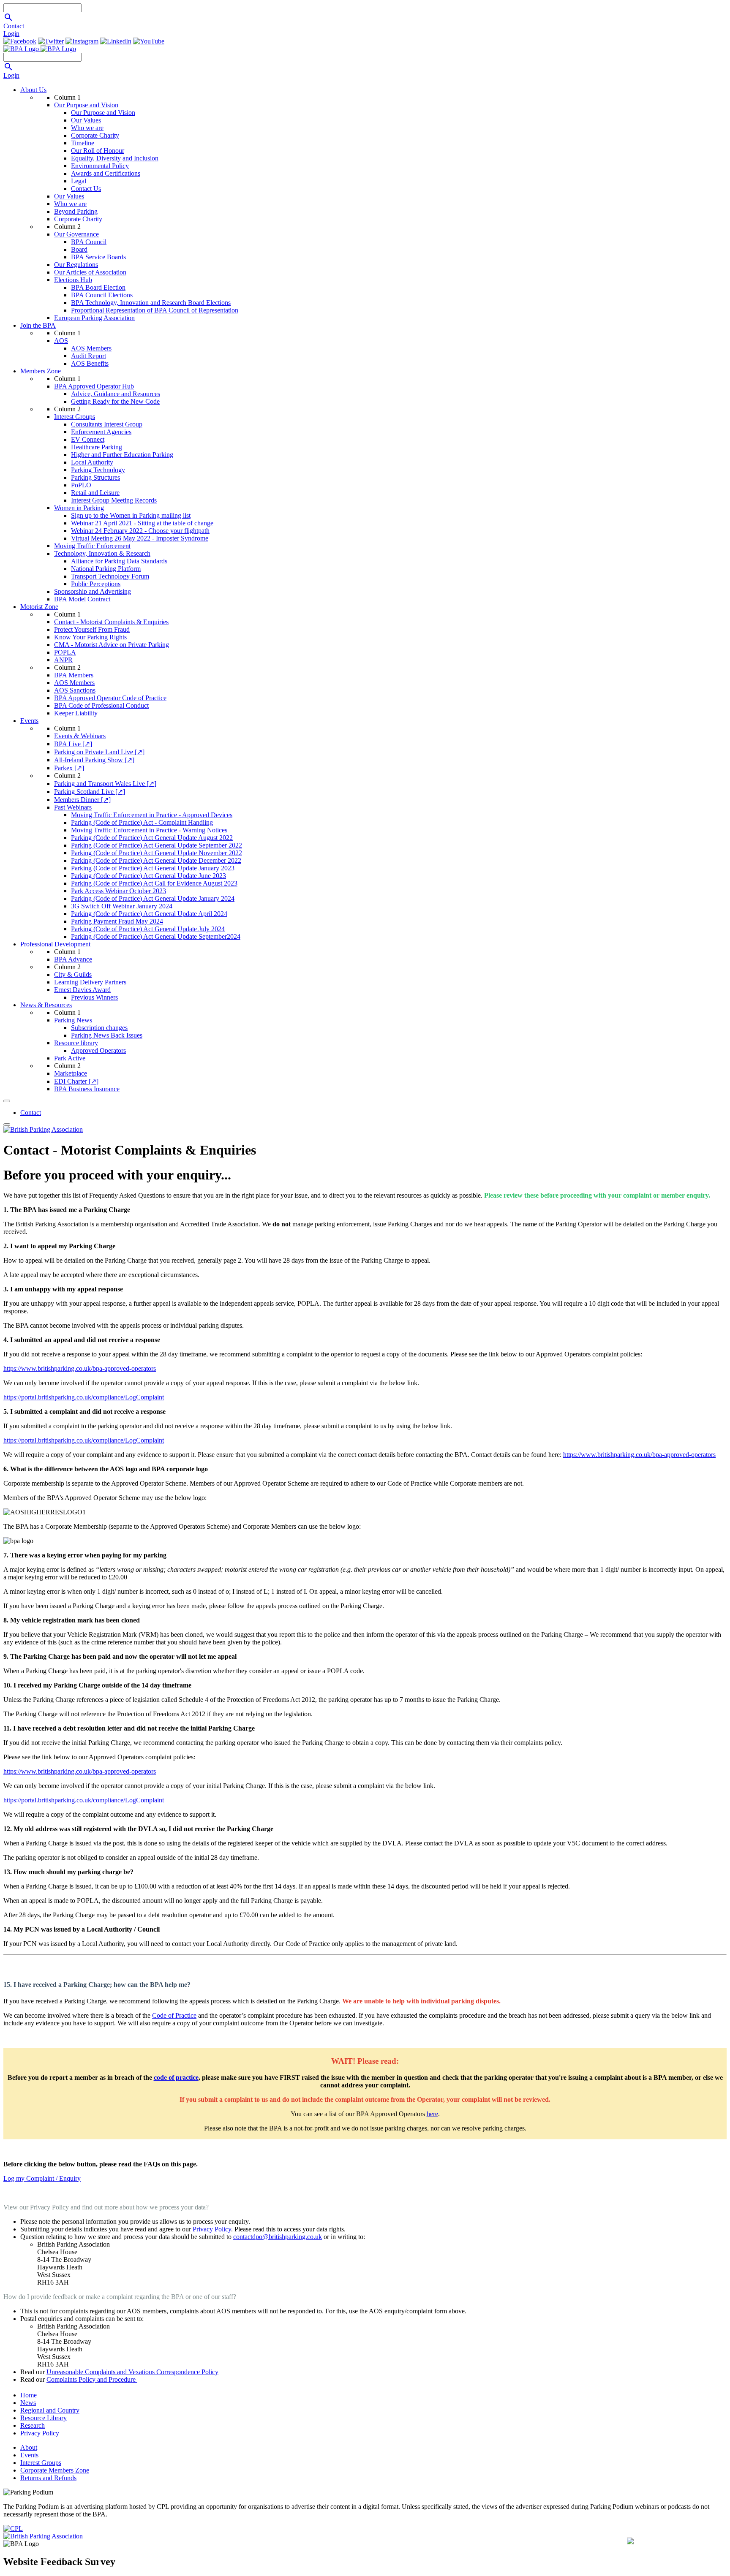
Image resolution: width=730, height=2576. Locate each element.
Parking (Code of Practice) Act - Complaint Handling (142, 822)
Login (11, 34)
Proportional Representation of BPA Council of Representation (155, 310)
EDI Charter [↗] (76, 1081)
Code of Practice (174, 2015)
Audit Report (89, 356)
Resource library (76, 1043)
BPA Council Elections (102, 295)
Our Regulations (76, 265)
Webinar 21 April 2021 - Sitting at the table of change (142, 523)
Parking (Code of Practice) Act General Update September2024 (156, 936)
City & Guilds (73, 974)
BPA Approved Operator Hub (94, 386)
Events (29, 721)
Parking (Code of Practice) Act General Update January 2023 (153, 868)
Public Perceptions (96, 584)
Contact (14, 26)
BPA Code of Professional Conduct (101, 705)
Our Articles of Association (90, 272)
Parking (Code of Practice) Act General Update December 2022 (156, 860)
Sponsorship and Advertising (93, 591)
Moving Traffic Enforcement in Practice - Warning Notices (149, 830)
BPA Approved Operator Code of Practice (110, 698)
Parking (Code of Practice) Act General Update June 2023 (148, 876)
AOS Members (91, 348)
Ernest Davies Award (82, 990)
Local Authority (92, 462)
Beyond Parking (76, 211)
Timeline (83, 143)
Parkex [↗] (69, 768)
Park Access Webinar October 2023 (118, 891)
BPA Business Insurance (87, 1089)
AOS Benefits (90, 363)
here (432, 2114)
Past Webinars (73, 807)
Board (79, 249)
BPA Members (74, 675)
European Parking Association (94, 318)
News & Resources (46, 1005)
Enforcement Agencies (101, 432)
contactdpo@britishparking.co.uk (278, 2237)
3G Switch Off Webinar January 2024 (122, 906)
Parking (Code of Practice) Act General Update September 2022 (157, 845)
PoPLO (81, 485)
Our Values (86, 120)
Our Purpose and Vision (86, 105)
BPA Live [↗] (73, 744)
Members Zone (41, 371)
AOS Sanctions (75, 690)
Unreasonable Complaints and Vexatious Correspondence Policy (132, 2372)
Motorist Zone (39, 607)
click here (692, 2558)
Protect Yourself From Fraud (92, 629)
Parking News (73, 1020)
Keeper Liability (76, 713)
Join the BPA (38, 325)
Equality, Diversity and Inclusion (115, 158)
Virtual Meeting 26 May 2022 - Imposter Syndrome (140, 538)
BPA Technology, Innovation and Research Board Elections (151, 303)
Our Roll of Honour (98, 151)
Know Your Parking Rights (90, 637)
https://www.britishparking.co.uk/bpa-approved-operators (80, 1368)
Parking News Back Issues (107, 1035)
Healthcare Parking (97, 447)
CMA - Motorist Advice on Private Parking (112, 645)
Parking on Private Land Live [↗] (99, 752)
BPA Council (89, 242)
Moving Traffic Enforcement (92, 546)
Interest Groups (75, 417)
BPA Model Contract (82, 599)
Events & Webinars (80, 736)
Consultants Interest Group (107, 424)
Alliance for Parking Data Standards (119, 561)
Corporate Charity (95, 135)
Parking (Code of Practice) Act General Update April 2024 (149, 914)
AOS (61, 341)
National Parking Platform (106, 569)
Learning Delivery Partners (90, 982)
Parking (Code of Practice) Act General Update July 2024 (148, 929)
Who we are (87, 128)
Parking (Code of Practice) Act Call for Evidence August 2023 (154, 883)
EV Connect (88, 439)
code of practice (176, 2077)
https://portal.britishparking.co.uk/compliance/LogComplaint (84, 1397)
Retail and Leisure (95, 493)
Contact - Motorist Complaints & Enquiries (111, 622)
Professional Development (55, 944)
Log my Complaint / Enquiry (42, 2178)
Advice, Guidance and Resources (116, 394)
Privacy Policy (212, 2229)
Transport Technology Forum (110, 576)
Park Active (70, 1058)
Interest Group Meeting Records (114, 500)
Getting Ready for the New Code (115, 401)
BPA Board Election (98, 287)
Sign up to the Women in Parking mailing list (131, 515)
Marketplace (71, 1073)
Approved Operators (98, 1050)
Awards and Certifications (106, 173)
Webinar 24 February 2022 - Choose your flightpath (140, 531)
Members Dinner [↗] (82, 800)
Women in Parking (79, 508)
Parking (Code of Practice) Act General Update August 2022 (152, 838)
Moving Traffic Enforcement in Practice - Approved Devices (152, 815)
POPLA (65, 652)
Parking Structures (95, 477)
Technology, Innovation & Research (102, 553)
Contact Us (86, 189)
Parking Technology (98, 470)
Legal (79, 181)
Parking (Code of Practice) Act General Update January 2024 (153, 898)
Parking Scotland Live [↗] (90, 792)
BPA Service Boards (98, 257)
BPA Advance (73, 959)
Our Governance (76, 234)
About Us (33, 90)
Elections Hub (73, 280)
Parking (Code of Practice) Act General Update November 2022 (157, 853)
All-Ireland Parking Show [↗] (94, 760)
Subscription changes (99, 1028)
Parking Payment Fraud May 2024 (117, 921)
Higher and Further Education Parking (122, 455)
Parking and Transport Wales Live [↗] (105, 784)
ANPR (63, 660)
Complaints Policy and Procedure (92, 2379)
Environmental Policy (100, 166)
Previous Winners (94, 997)
